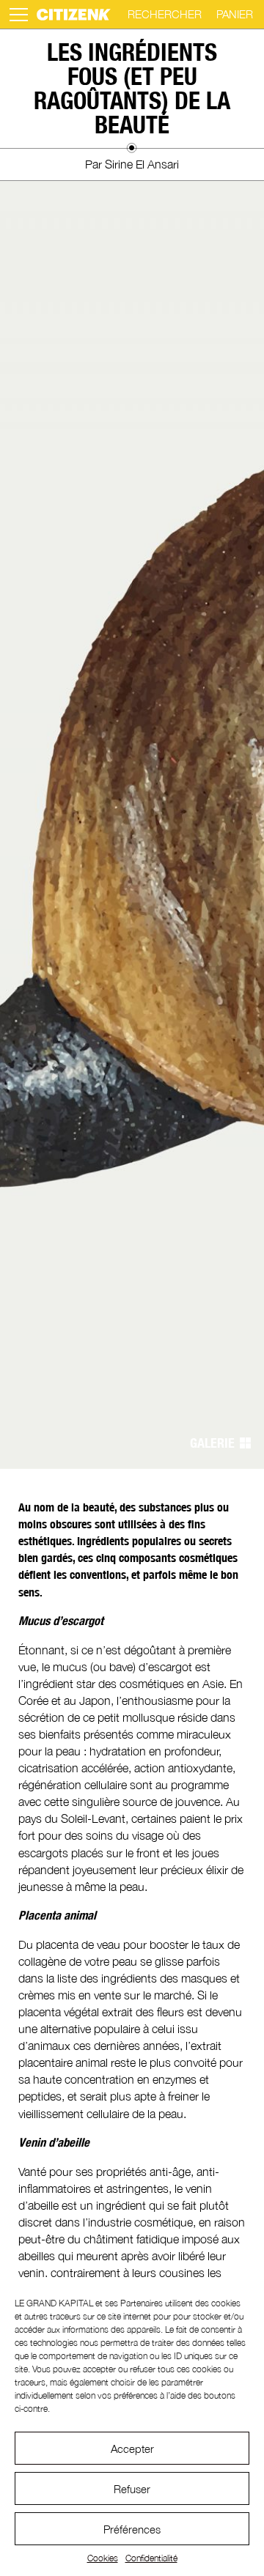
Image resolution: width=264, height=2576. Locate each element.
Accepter (132, 2449)
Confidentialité (151, 2558)
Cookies (103, 2558)
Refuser (132, 2489)
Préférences (132, 2529)
